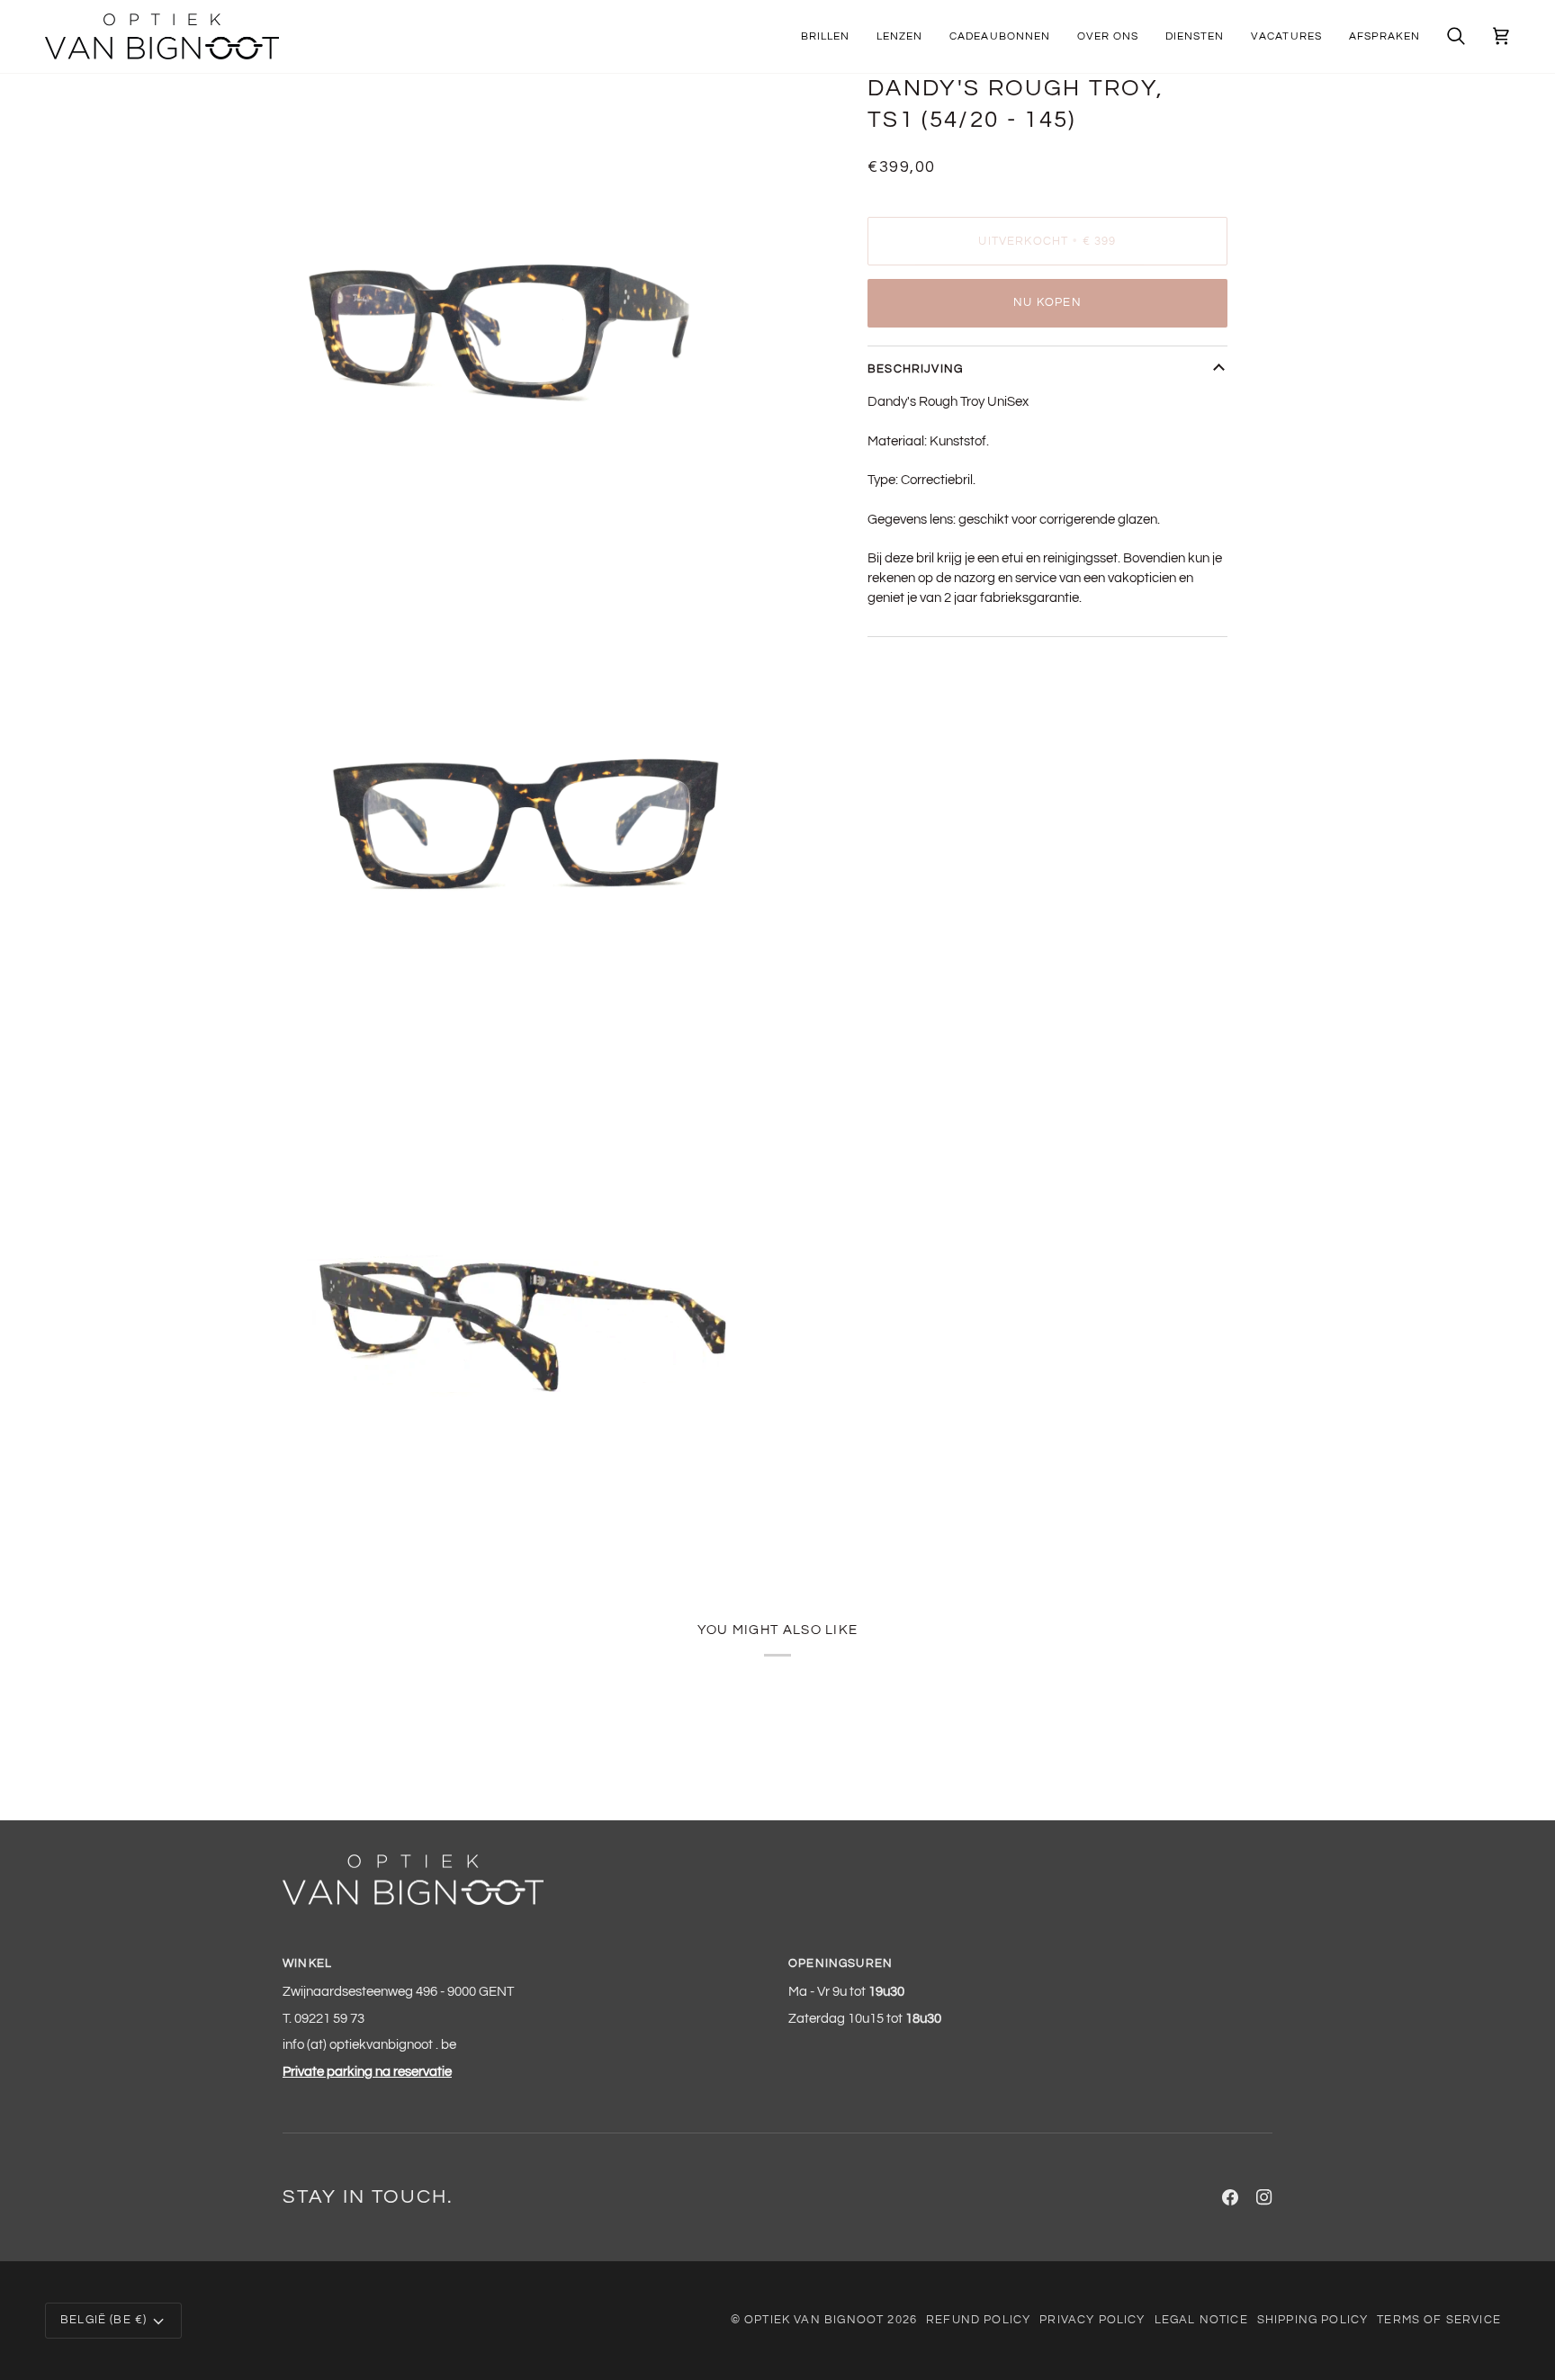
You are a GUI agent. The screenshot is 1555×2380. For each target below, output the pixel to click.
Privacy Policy (1092, 2320)
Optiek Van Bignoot (814, 2320)
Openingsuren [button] (840, 1963)
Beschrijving (915, 369)
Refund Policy (978, 2320)
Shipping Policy (1313, 2320)
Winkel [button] (307, 1963)
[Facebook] (1230, 2197)
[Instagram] (1264, 2197)
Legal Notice (1201, 2320)
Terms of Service (1439, 2320)
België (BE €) (103, 2320)
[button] (825, 36)
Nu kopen (1047, 302)
